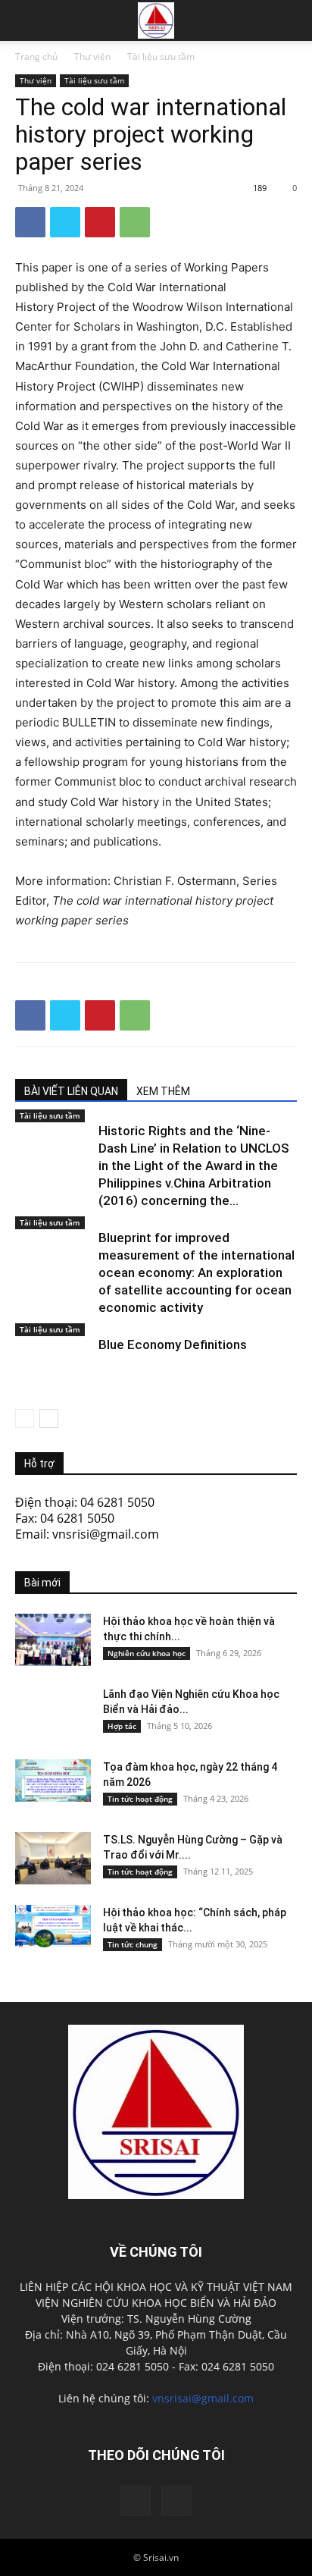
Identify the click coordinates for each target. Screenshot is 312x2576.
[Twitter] (65, 222)
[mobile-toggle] (26, 20)
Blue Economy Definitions (173, 1344)
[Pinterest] (100, 222)
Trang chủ (36, 56)
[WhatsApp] (135, 222)
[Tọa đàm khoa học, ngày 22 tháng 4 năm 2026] (53, 1781)
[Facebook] (30, 222)
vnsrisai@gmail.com (203, 2398)
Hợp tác (122, 1726)
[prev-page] (25, 1418)
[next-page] (49, 1418)
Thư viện (92, 56)
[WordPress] (176, 2501)
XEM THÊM (163, 1091)
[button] (291, 20)
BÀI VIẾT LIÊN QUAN (71, 1091)
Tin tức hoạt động (140, 1799)
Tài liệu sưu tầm (161, 56)
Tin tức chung (133, 1944)
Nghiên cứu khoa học (147, 1653)
